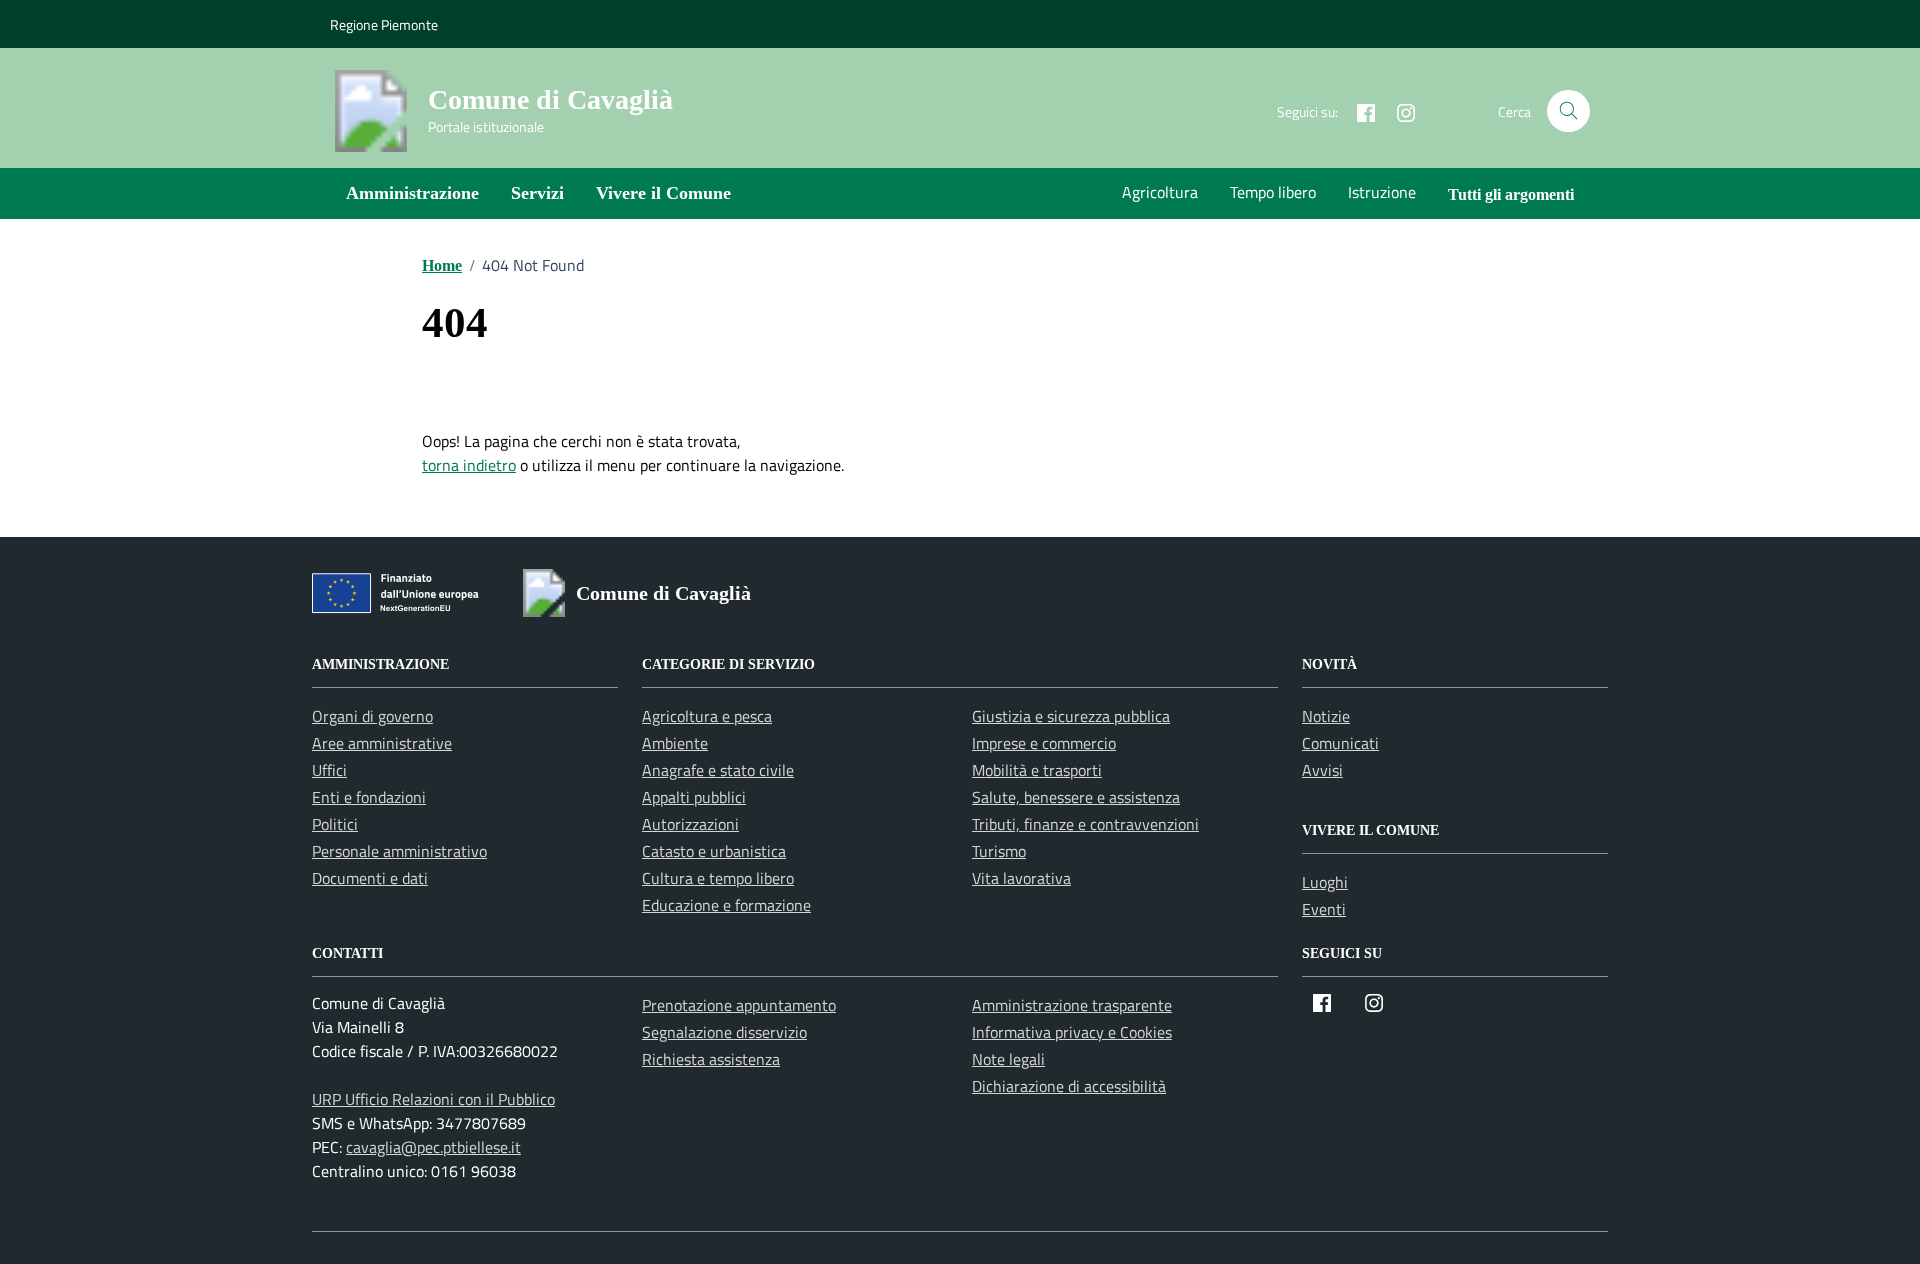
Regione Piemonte (384, 24)
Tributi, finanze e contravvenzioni (1085, 824)
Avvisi (1322, 770)
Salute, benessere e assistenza (1076, 797)
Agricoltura (1160, 192)
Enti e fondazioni (369, 797)
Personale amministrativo (399, 851)
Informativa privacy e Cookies (1072, 1032)
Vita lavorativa (1021, 878)
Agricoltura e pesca (707, 716)
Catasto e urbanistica (714, 851)
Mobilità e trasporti (1037, 770)
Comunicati (1340, 743)
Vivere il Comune (663, 193)
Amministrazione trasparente (1072, 1005)
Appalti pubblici (694, 797)
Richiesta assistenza (711, 1059)
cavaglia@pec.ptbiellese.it (433, 1147)
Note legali (1008, 1059)
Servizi (537, 193)
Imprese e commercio (1044, 743)
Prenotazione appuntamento (739, 1005)
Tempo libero (1273, 192)
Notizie (1326, 716)
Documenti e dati (370, 878)
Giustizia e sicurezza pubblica (1071, 716)
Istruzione (1382, 192)
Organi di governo (372, 716)
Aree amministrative (382, 743)
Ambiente (675, 743)
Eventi (1324, 909)
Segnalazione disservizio (724, 1032)
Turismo (999, 851)
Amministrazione (412, 193)
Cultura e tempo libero (718, 878)
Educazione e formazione (726, 905)
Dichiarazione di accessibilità (1069, 1086)
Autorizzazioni (690, 824)
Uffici (329, 770)
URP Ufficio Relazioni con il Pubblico (433, 1099)
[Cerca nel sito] (1568, 111)
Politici (335, 824)
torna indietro (469, 465)
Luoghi (1325, 882)
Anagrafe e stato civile (718, 770)
